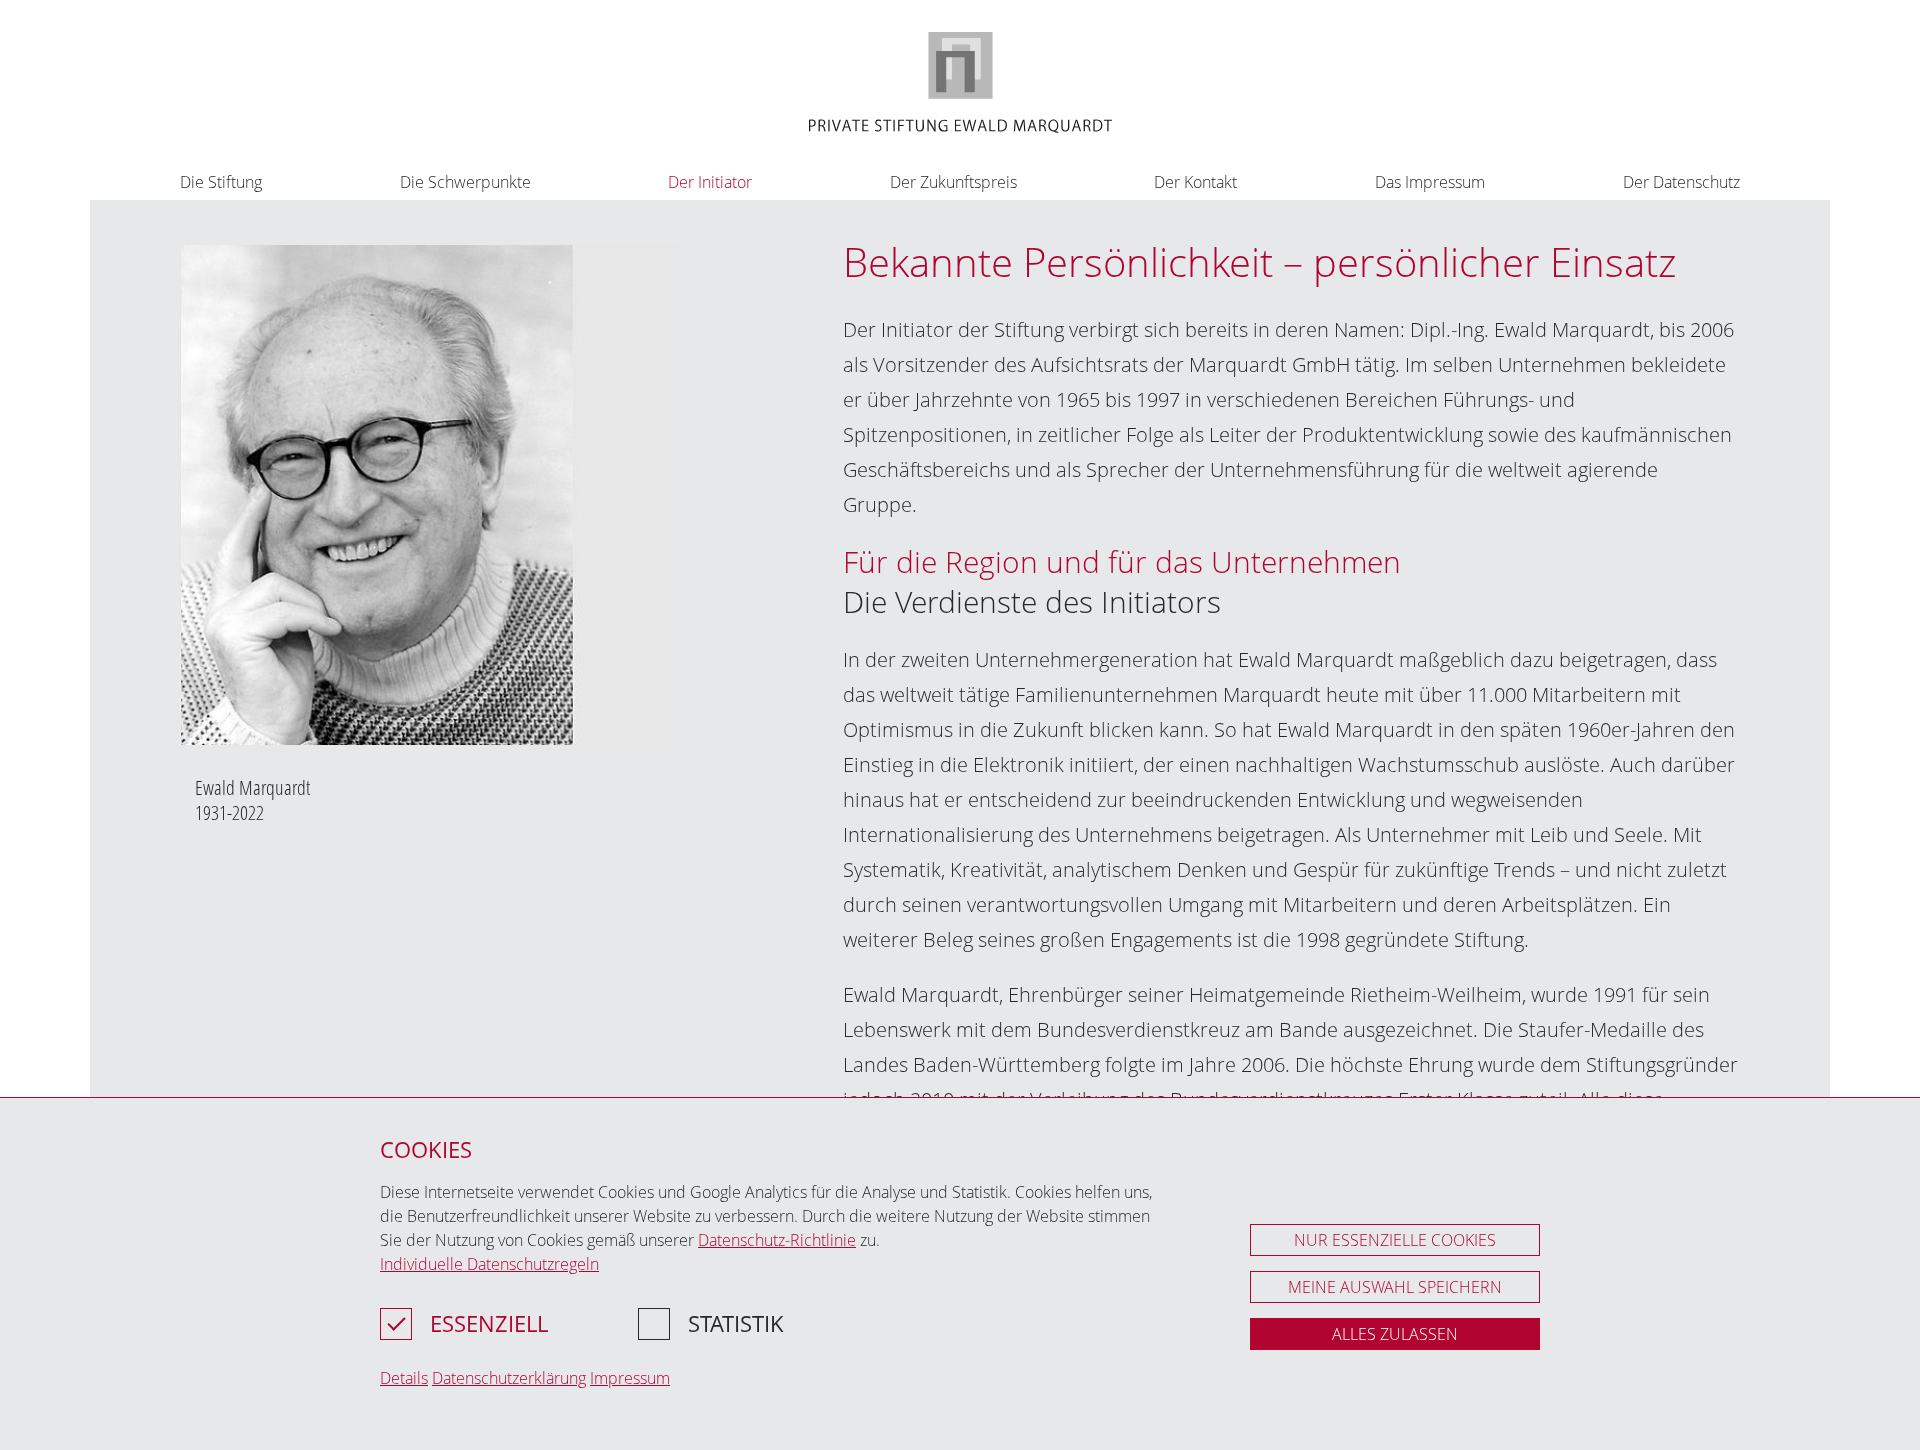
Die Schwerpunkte (465, 182)
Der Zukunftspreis (953, 182)
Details (404, 1378)
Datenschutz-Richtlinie (777, 1240)
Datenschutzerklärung (509, 1378)
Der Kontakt (1195, 182)
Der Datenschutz (1681, 182)
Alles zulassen (1395, 1334)
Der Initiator (710, 182)
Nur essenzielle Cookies (1395, 1240)
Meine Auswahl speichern (1395, 1287)
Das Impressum (1430, 182)
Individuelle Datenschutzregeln (489, 1264)
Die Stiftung (221, 182)
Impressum (630, 1378)
